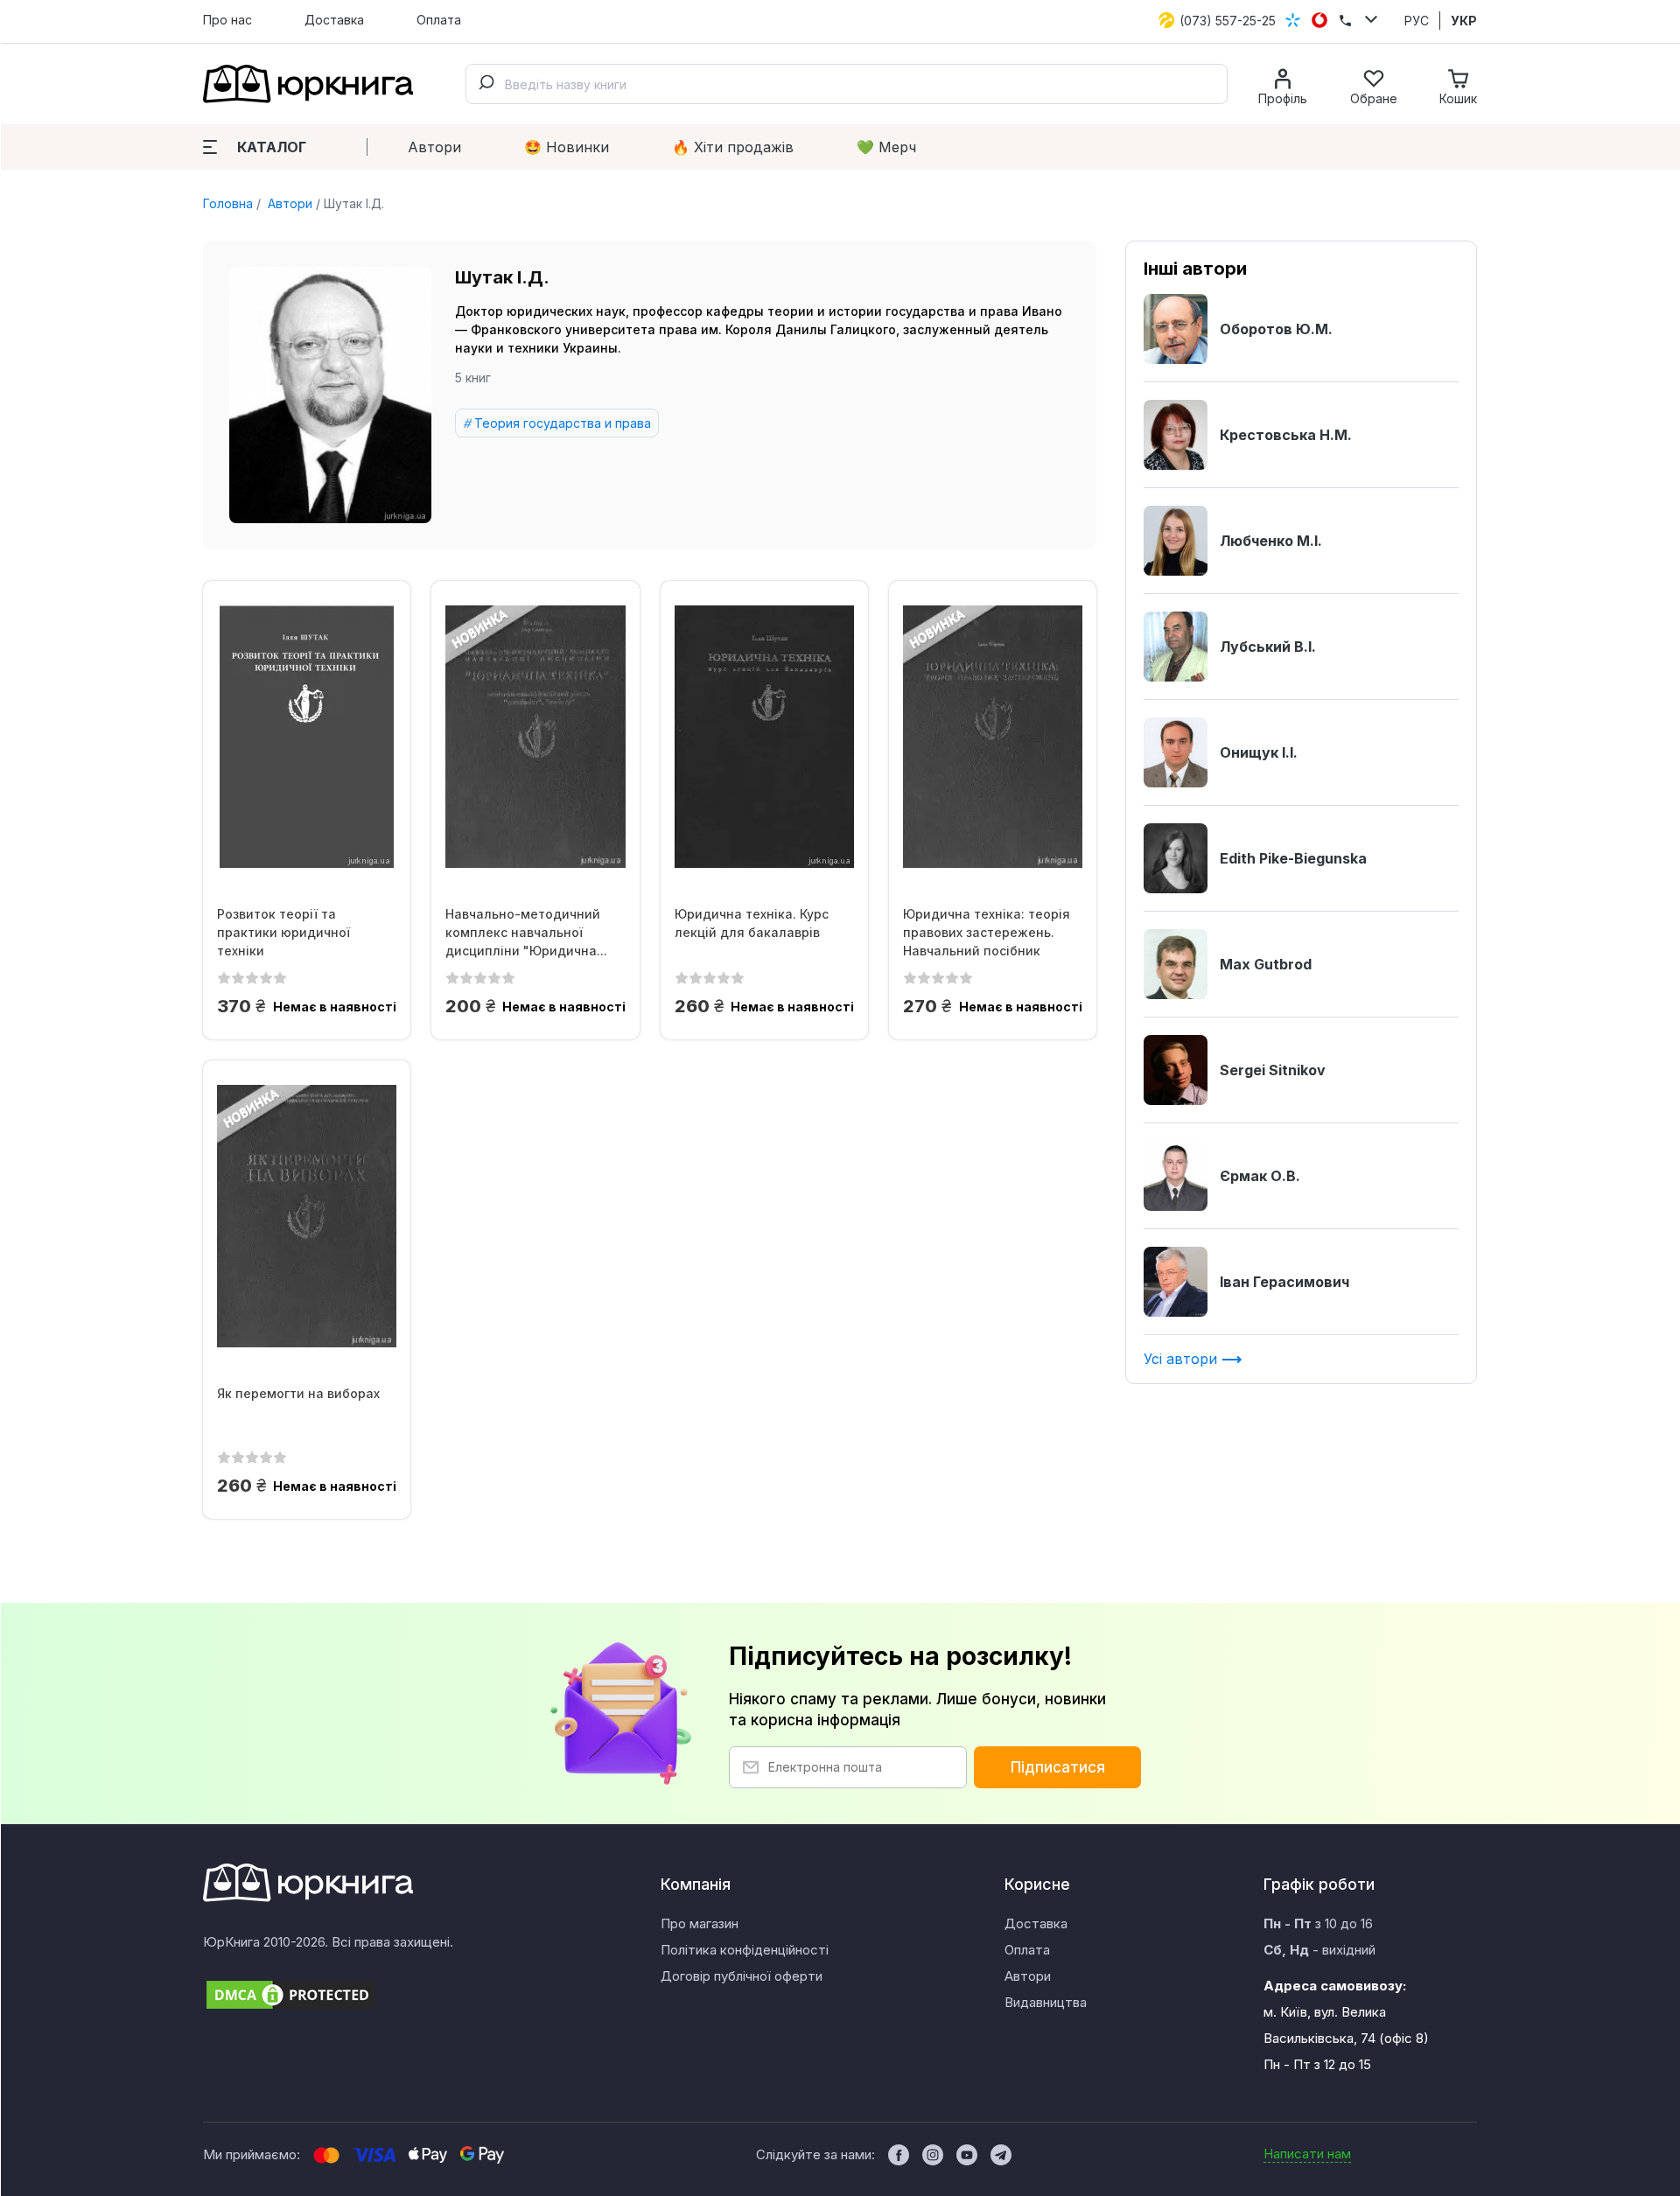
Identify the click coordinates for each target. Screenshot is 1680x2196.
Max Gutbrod (1266, 964)
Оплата (439, 20)
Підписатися (1058, 1767)
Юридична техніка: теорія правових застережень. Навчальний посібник (987, 932)
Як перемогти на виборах (298, 1393)
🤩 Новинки (567, 147)
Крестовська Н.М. (1286, 435)
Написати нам (1307, 2154)
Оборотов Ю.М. (1276, 329)
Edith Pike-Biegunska (1293, 858)
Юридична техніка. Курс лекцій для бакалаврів (752, 923)
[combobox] (847, 84)
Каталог (272, 147)
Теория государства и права (563, 423)
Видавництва (1046, 2002)
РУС (1417, 21)
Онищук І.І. (1259, 752)
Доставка (334, 20)
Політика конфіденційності (745, 1950)
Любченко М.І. (1271, 541)
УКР (1464, 21)
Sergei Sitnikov (1273, 1070)
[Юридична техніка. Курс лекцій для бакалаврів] (764, 737)
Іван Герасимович (1284, 1282)
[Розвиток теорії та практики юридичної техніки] (307, 737)
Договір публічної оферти (742, 1976)
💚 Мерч (886, 147)
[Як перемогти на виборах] (307, 1216)
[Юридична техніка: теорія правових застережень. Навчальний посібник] (993, 737)
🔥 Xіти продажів (733, 147)
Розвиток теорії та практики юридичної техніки (283, 932)
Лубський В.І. (1268, 647)
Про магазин (700, 1923)
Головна (228, 203)
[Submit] (486, 84)
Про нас (227, 20)
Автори (434, 147)
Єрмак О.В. (1260, 1176)
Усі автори (1183, 1359)
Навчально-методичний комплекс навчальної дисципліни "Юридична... (526, 932)
